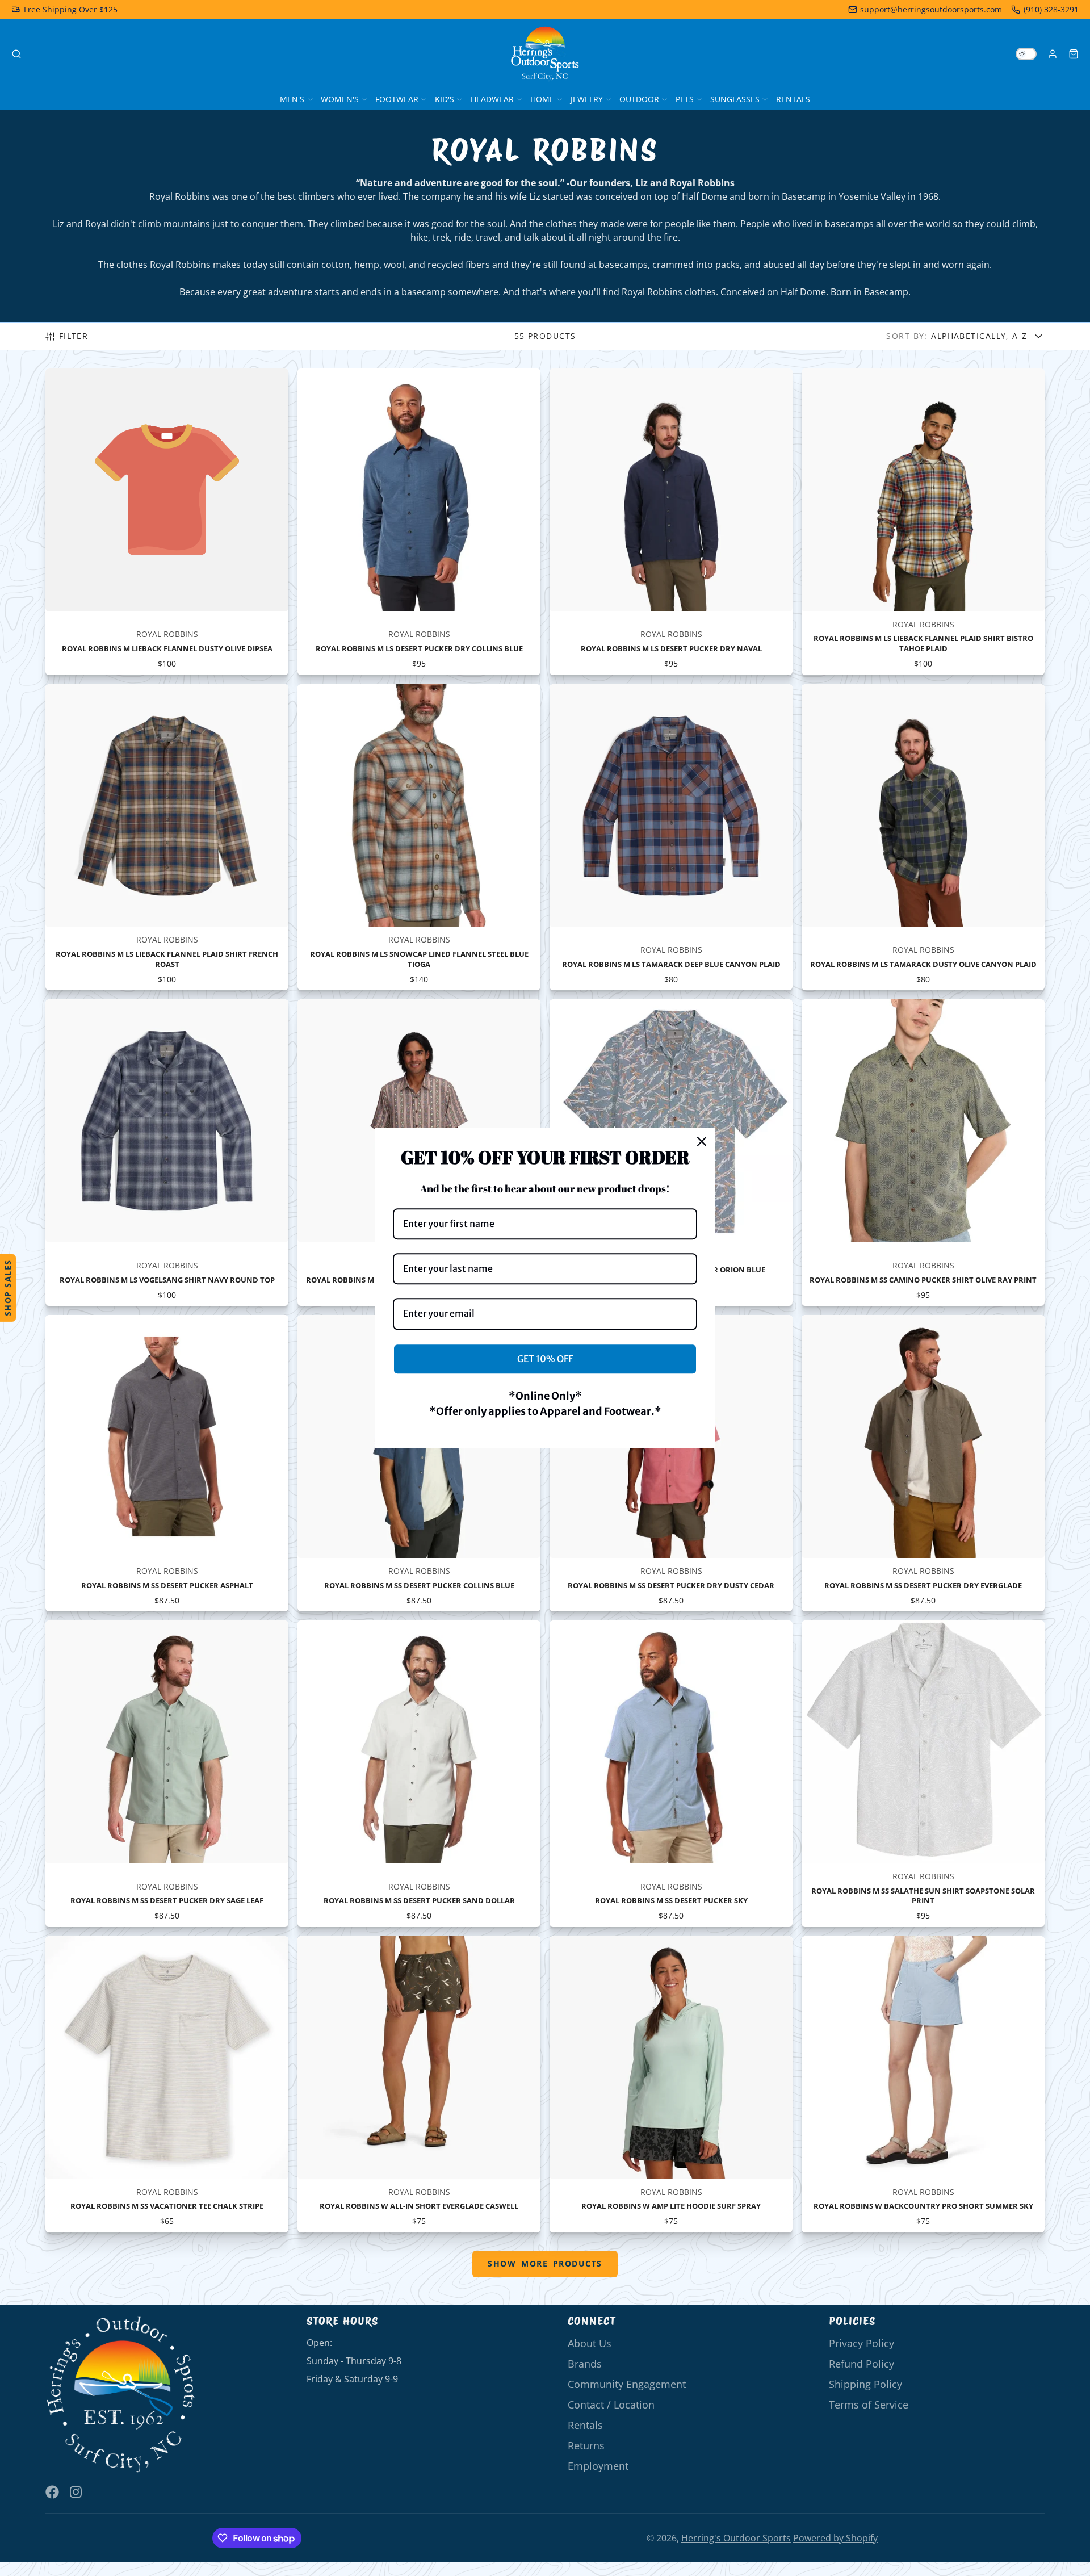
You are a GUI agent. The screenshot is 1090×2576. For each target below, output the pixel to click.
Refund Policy (861, 2364)
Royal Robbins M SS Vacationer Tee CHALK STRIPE (167, 2084)
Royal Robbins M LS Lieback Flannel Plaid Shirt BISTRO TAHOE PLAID (923, 522)
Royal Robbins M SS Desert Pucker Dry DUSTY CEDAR (671, 1463)
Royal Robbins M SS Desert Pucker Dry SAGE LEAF (167, 1774)
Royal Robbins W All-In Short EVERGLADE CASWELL (419, 2084)
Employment (598, 2466)
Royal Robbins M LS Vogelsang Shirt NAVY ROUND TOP (167, 1153)
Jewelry (587, 99)
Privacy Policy (861, 2343)
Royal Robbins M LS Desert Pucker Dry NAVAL (671, 522)
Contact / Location (611, 2405)
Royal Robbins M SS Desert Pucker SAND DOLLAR (419, 1774)
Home (542, 99)
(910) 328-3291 (1051, 9)
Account (1053, 54)
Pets (685, 99)
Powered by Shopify (835, 2538)
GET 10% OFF (545, 1359)
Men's (292, 99)
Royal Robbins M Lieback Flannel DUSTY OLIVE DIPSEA (167, 522)
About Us (590, 2343)
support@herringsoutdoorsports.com (931, 9)
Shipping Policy (865, 2384)
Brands (585, 2364)
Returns (586, 2445)
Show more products (545, 2263)
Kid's (445, 99)
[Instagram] (77, 2492)
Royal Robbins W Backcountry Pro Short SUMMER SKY (923, 2084)
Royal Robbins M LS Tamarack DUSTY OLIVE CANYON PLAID (923, 837)
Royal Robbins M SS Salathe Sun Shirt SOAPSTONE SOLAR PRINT (923, 1774)
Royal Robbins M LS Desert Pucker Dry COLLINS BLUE (419, 522)
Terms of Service (869, 2405)
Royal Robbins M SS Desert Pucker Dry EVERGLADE (923, 1463)
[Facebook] (52, 2492)
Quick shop (167, 590)
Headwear (492, 99)
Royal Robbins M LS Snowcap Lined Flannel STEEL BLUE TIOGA (419, 837)
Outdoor (639, 99)
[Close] (702, 1141)
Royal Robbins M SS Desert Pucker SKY (671, 1774)
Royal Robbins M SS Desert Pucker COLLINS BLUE (419, 1463)
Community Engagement (627, 2384)
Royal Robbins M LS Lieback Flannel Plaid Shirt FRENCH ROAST (167, 837)
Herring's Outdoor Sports (736, 2538)
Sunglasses (735, 99)
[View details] (121, 2395)
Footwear (397, 99)
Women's (340, 99)
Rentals (793, 99)
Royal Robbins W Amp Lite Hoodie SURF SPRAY (671, 2084)
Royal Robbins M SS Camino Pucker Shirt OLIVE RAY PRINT (923, 1153)
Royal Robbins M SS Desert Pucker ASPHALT (167, 1463)
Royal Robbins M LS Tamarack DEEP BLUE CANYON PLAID (671, 837)
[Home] (545, 54)
